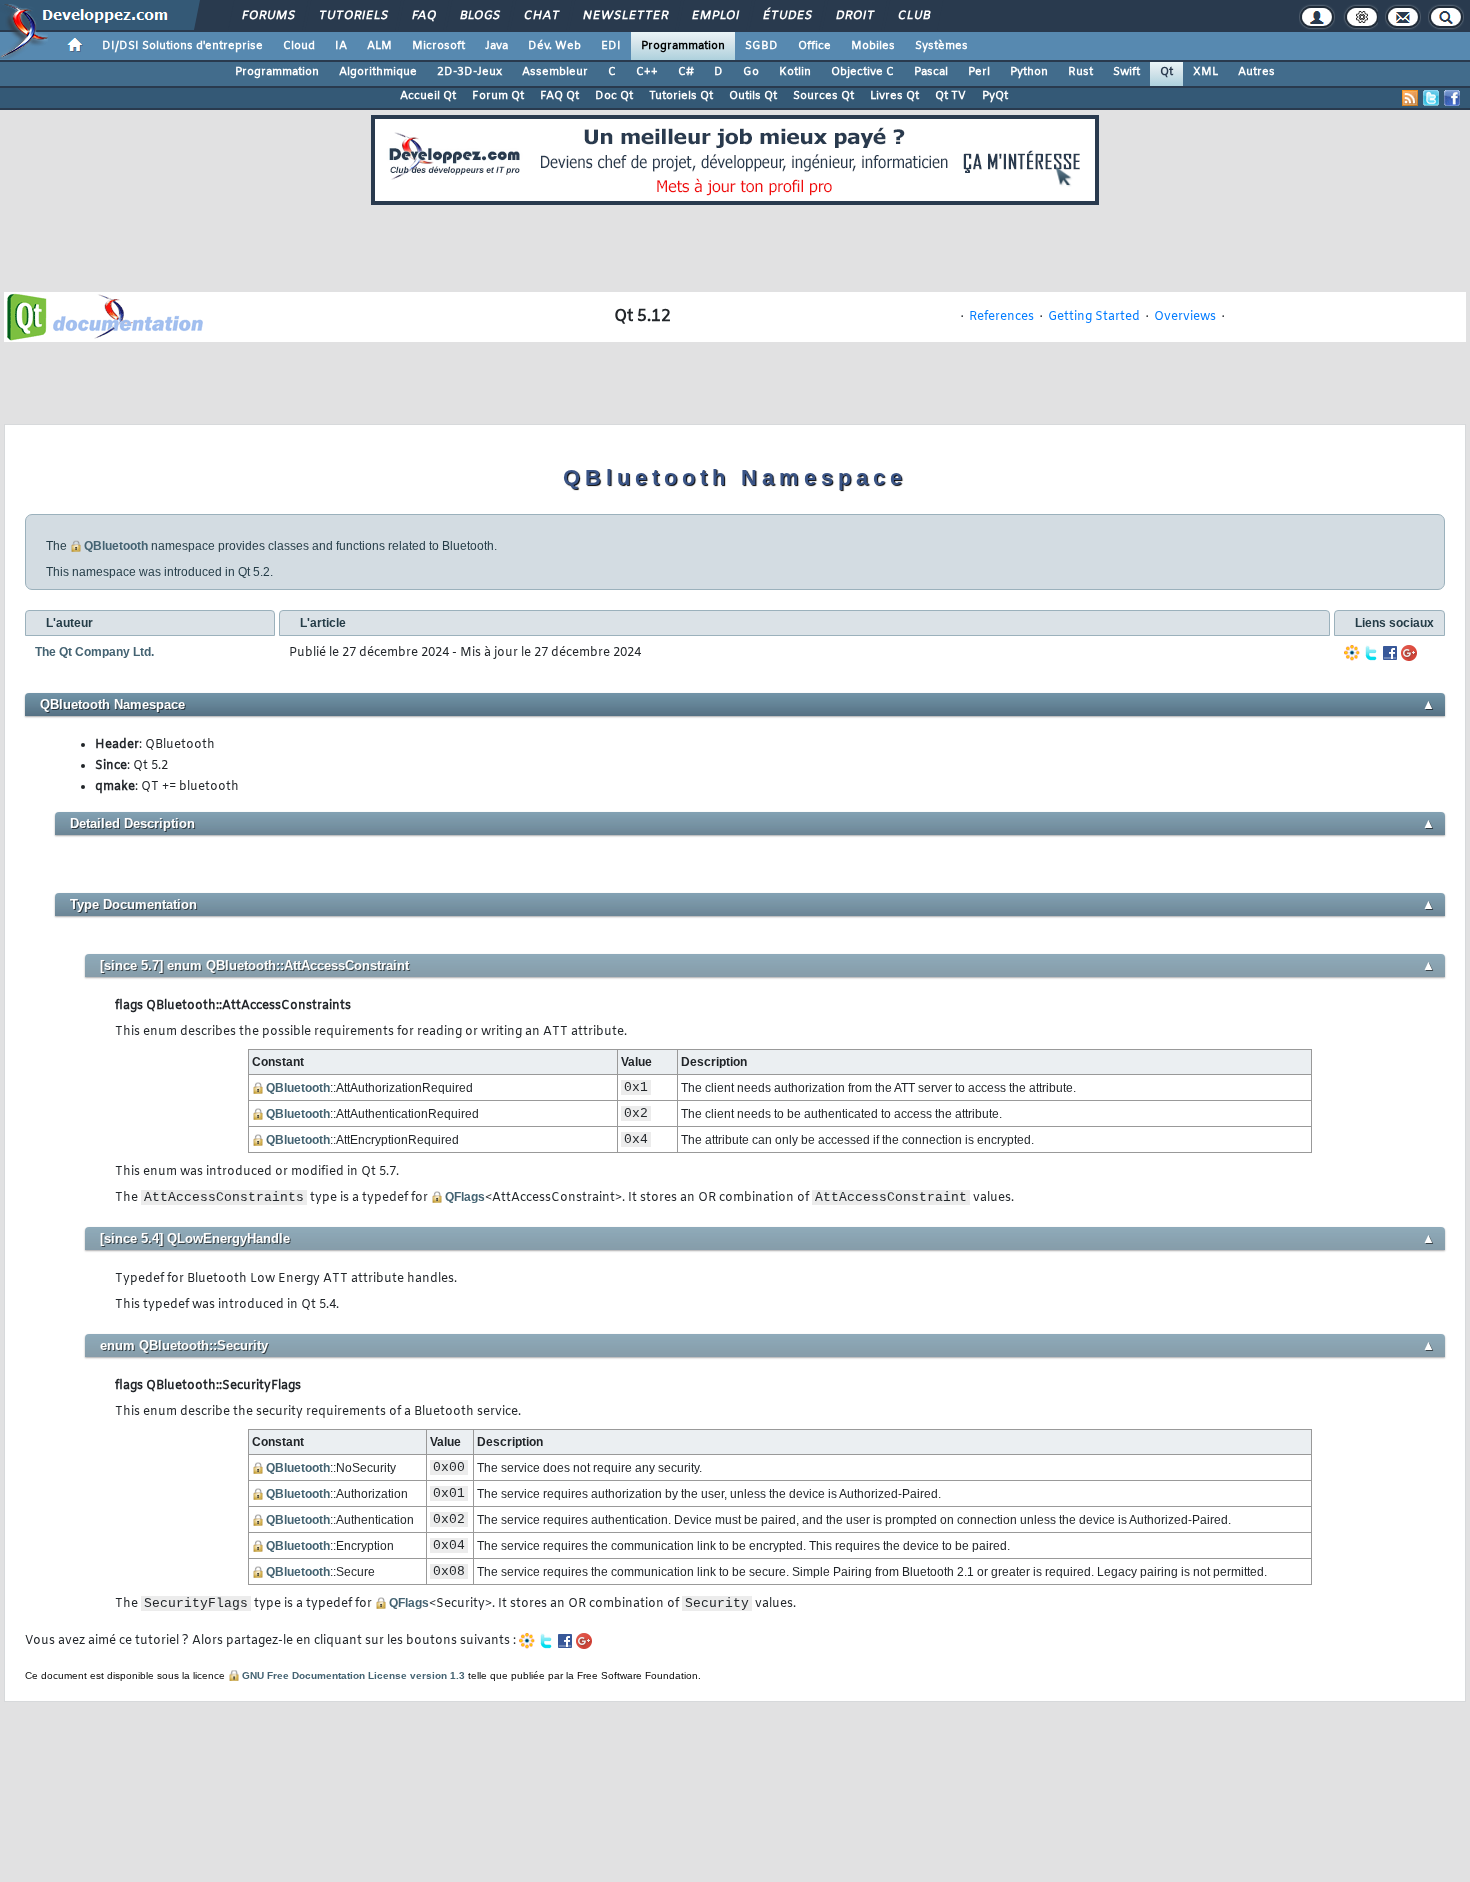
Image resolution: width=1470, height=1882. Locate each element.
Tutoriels (352, 16)
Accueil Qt (428, 96)
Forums (267, 16)
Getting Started (1094, 317)
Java (496, 46)
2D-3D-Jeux (469, 72)
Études (786, 16)
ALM (379, 46)
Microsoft (438, 46)
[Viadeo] (1352, 653)
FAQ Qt (559, 96)
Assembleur (555, 72)
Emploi (714, 16)
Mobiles (873, 46)
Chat (540, 16)
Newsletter (624, 16)
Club (913, 16)
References (1001, 317)
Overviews (1185, 317)
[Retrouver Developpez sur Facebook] (1452, 98)
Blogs (479, 16)
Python (1029, 72)
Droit (854, 16)
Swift (1126, 72)
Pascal (931, 72)
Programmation (683, 46)
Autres (1256, 72)
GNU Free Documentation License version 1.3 (353, 1675)
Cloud (299, 46)
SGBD (761, 46)
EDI (611, 46)
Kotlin (795, 72)
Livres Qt (894, 96)
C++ (647, 72)
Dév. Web (554, 46)
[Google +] (1409, 653)
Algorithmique (378, 72)
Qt (1166, 72)
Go (751, 72)
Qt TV (950, 96)
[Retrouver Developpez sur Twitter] (1431, 98)
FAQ (423, 16)
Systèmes (941, 46)
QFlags (465, 1197)
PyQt (995, 96)
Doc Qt (614, 96)
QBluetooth (116, 546)
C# (686, 72)
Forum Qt (498, 96)
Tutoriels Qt (681, 96)
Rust (1080, 72)
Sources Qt (823, 96)
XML (1205, 72)
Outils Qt (753, 96)
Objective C (862, 72)
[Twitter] (1371, 653)
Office (814, 46)
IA (341, 46)
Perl (979, 72)
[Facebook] (1390, 653)
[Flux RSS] (1410, 98)
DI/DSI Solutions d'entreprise (182, 46)
